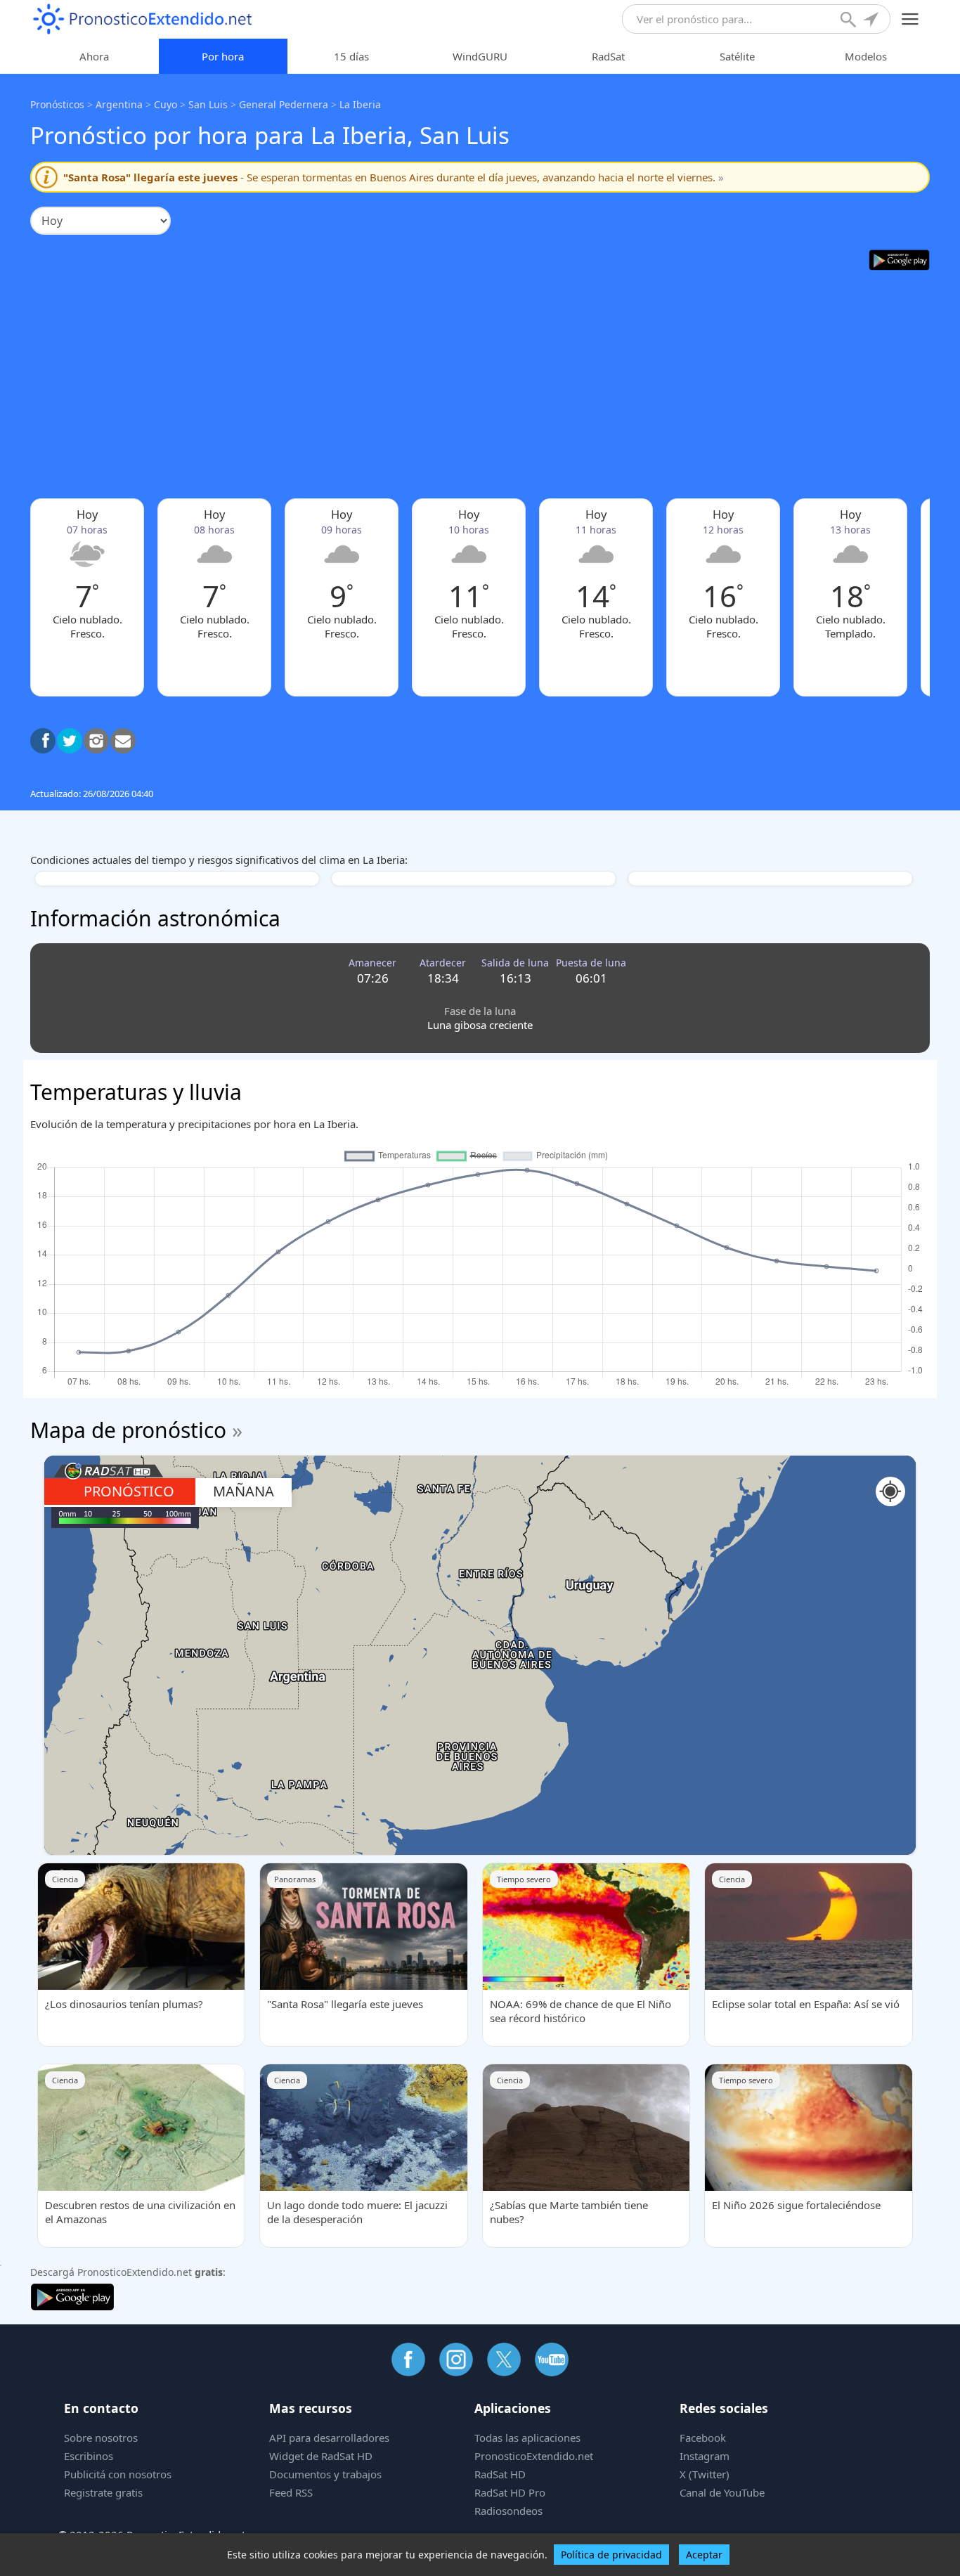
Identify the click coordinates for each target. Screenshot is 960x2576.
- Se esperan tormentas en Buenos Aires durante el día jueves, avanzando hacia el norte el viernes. (394, 177)
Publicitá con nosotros (118, 2474)
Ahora (94, 56)
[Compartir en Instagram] (96, 741)
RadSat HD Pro (510, 2492)
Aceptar (704, 2555)
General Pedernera (284, 104)
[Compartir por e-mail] (123, 741)
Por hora (223, 56)
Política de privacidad (611, 2555)
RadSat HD (500, 2474)
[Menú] (910, 19)
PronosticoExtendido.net (534, 2456)
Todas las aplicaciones (527, 2438)
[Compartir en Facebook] (43, 741)
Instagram (705, 2456)
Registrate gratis (103, 2492)
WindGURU (480, 56)
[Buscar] (850, 21)
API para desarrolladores (329, 2438)
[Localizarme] (872, 21)
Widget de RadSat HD (321, 2456)
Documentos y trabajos (325, 2474)
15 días (351, 56)
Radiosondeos (508, 2511)
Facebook (703, 2438)
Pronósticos (57, 104)
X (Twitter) (705, 2474)
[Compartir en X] (70, 741)
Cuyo (166, 104)
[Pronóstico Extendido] (143, 19)
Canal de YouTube (722, 2492)
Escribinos (89, 2456)
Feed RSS (291, 2492)
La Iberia (360, 104)
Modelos (866, 56)
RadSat (608, 56)
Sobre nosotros (101, 2438)
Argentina (119, 104)
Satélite (737, 56)
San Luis (208, 104)
